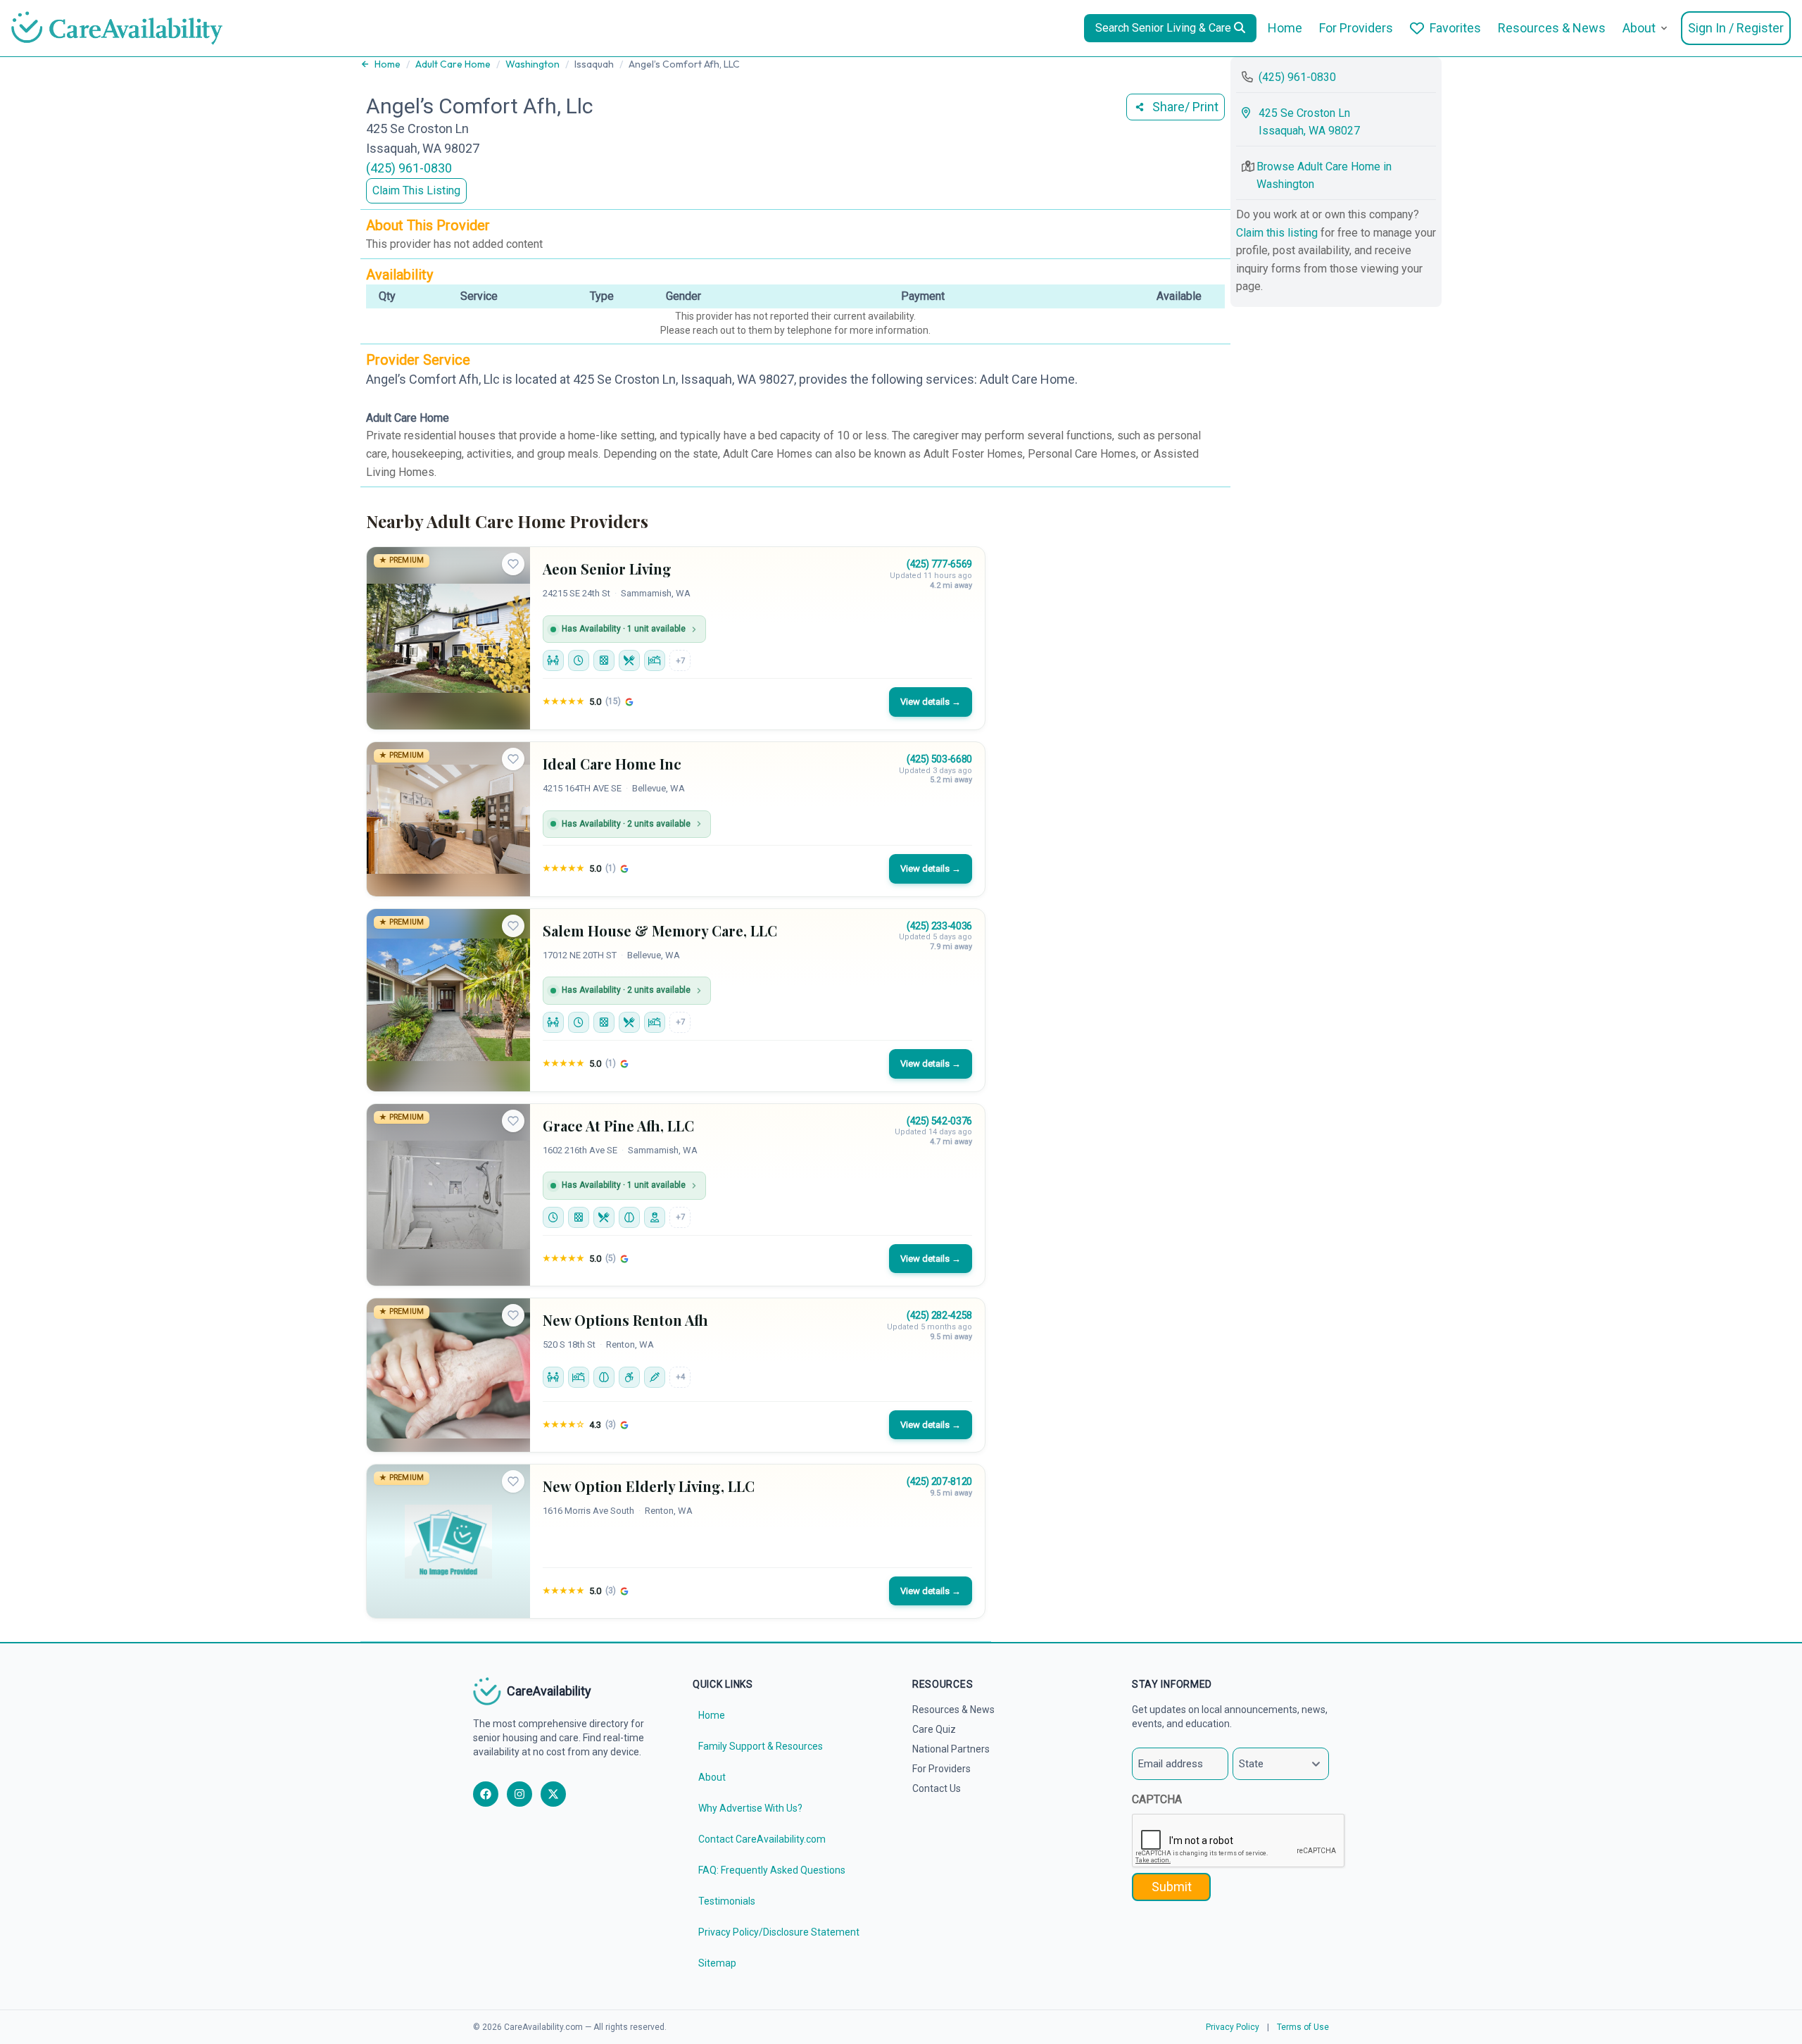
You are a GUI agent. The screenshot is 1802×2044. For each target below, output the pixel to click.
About (1639, 28)
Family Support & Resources (761, 1746)
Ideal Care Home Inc (612, 764)
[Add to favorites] (513, 564)
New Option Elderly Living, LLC (649, 1486)
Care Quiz (934, 1729)
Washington (533, 64)
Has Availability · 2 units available (626, 824)
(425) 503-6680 (939, 759)
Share (1185, 107)
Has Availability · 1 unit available (624, 629)
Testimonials (727, 1901)
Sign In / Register (1736, 28)
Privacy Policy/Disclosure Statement (779, 1932)
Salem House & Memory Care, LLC (660, 930)
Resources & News (1552, 28)
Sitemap (717, 1963)
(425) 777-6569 (939, 564)
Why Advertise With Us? (750, 1808)
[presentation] (1239, 1841)
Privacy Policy (1233, 2027)
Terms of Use (1303, 2027)
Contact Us (937, 1788)
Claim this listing (1278, 233)
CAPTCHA (1157, 1799)
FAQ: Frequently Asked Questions (772, 1870)
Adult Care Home (453, 64)
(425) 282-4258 (939, 1315)
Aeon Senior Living (607, 569)
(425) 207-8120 (939, 1481)
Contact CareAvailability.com (762, 1839)
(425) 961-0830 (409, 168)
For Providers (1356, 28)
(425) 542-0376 (939, 1121)
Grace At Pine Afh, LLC (618, 1126)
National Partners (951, 1749)
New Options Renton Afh (625, 1320)
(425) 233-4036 (939, 926)
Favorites (1455, 28)
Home (1285, 28)
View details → (931, 702)
